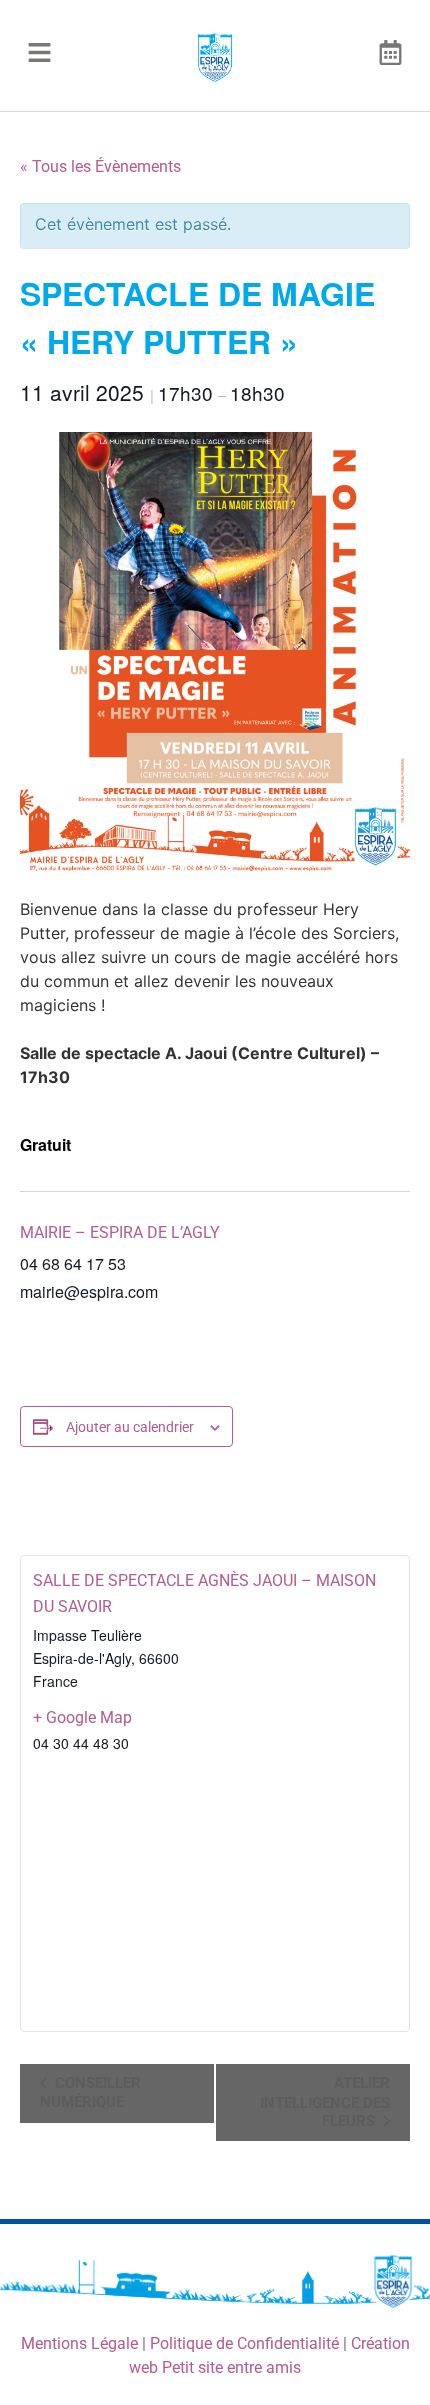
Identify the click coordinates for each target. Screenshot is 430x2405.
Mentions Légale (79, 2343)
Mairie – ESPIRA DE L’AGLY (120, 1232)
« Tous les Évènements (100, 166)
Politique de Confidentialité (244, 2343)
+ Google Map (82, 1717)
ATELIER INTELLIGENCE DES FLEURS (325, 2102)
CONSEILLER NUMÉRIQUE (90, 2092)
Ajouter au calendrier (130, 1427)
